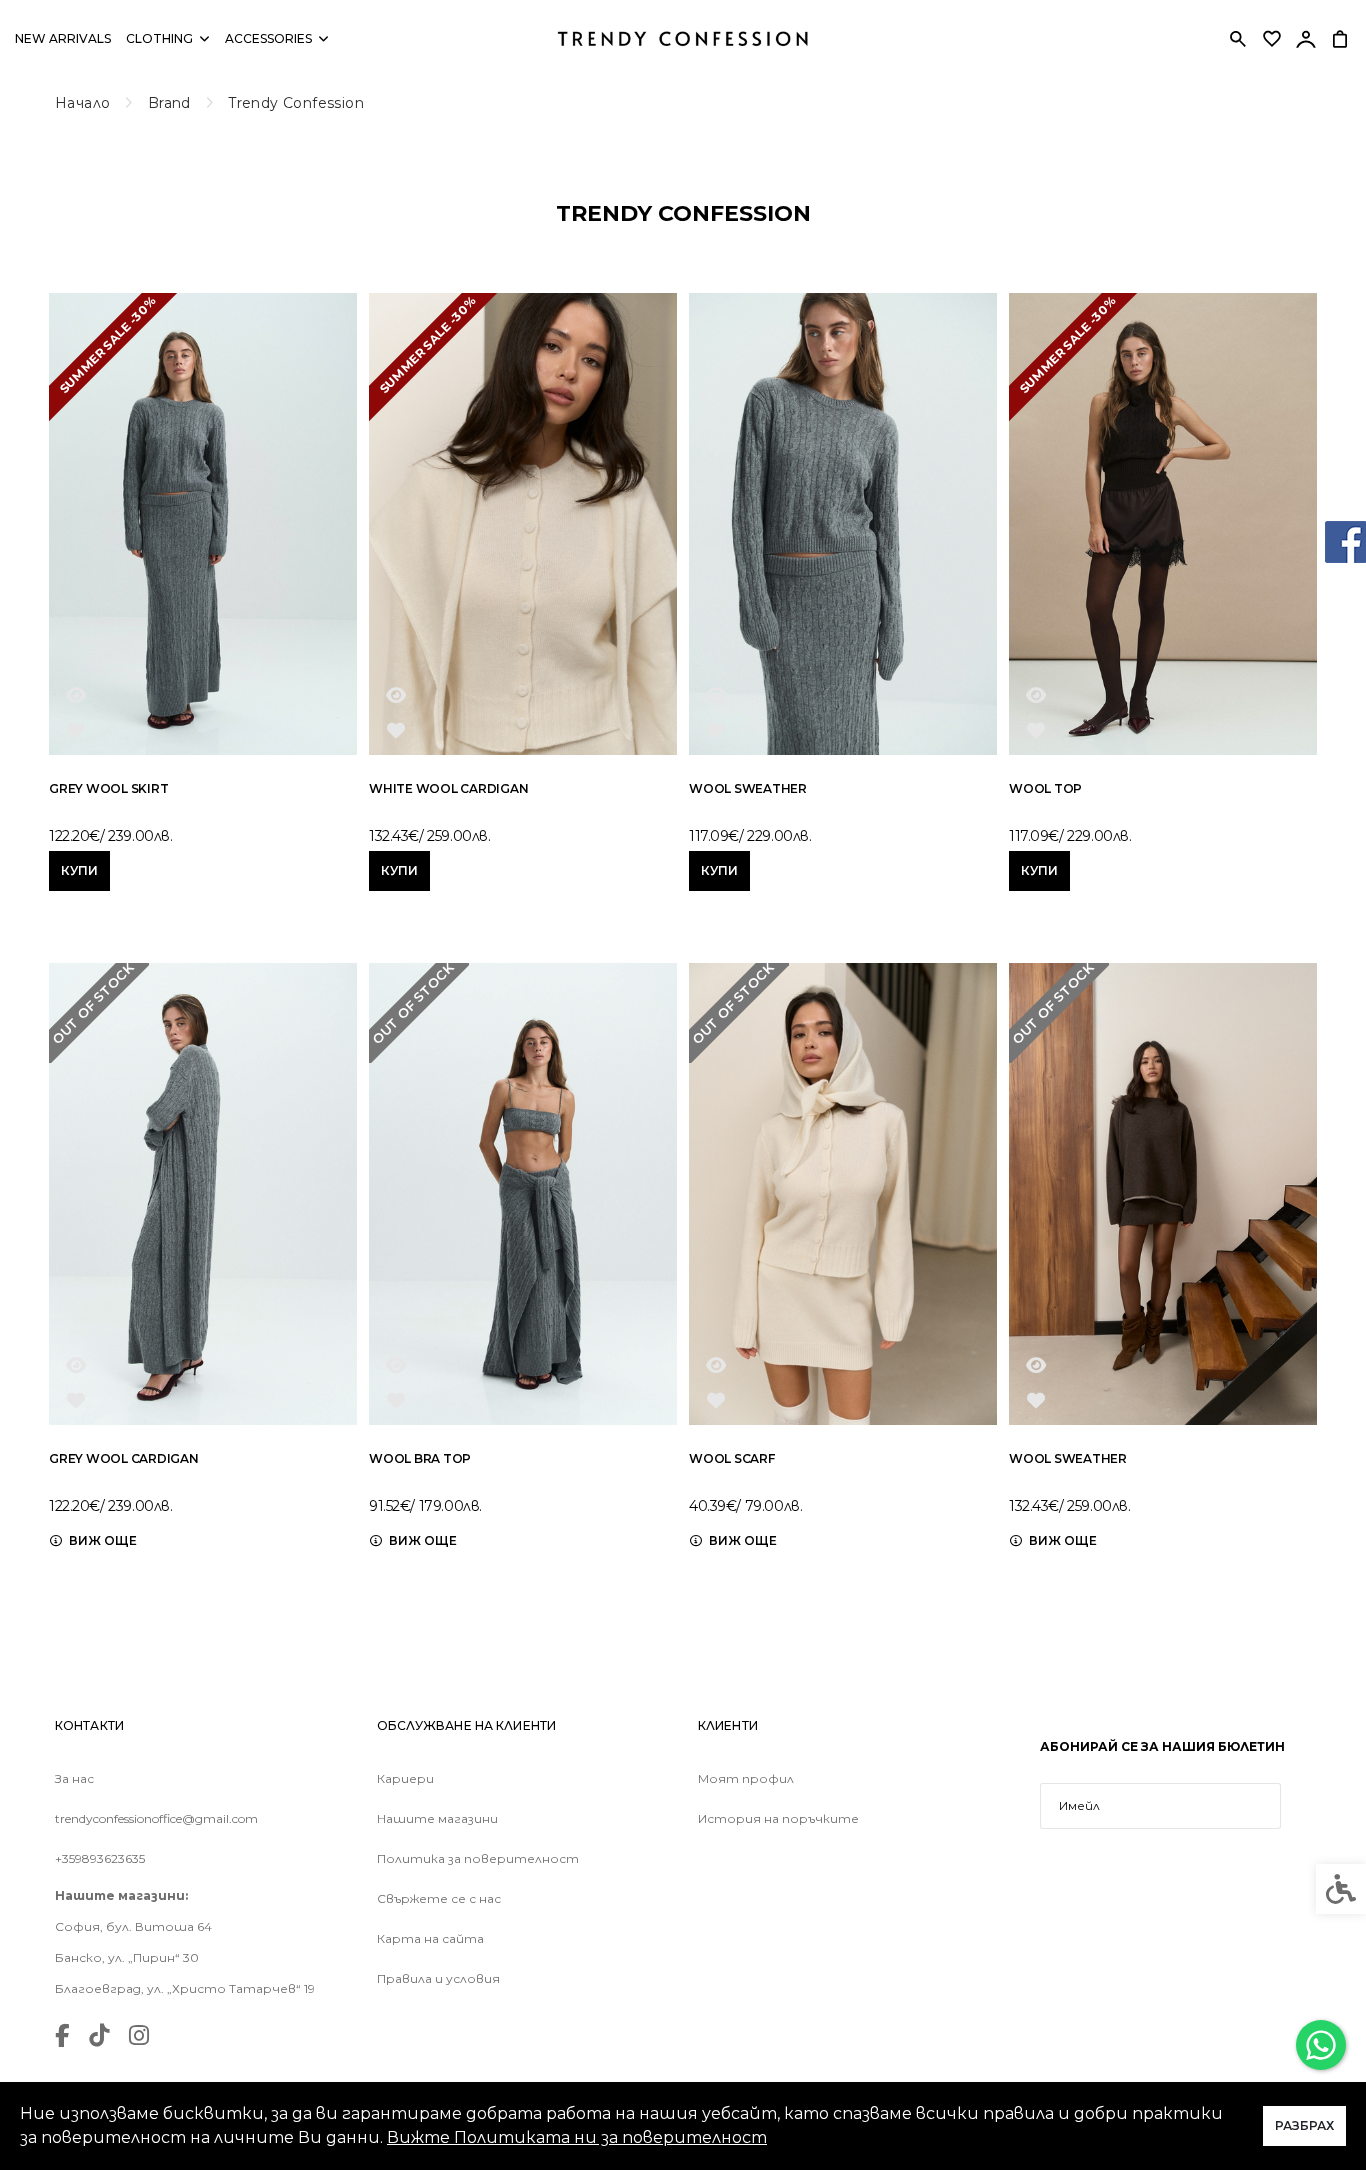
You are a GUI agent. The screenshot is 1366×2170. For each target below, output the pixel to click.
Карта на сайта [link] (430, 1939)
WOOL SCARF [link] (732, 1458)
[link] (1321, 2045)
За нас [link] (74, 1779)
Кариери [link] (405, 1779)
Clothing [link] (159, 38)
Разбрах (1304, 2125)
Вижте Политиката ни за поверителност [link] (577, 2137)
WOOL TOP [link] (1045, 788)
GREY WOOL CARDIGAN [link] (124, 1458)
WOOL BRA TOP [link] (420, 1458)
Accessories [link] (268, 38)
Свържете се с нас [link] (439, 1899)
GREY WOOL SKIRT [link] (108, 788)
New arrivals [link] (63, 38)
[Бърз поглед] (75, 694)
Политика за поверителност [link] (478, 1859)
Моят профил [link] (746, 1779)
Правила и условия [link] (438, 1979)
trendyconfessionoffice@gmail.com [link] (156, 1819)
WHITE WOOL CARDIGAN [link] (448, 788)
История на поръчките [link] (778, 1819)
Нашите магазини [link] (437, 1819)
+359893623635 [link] (100, 1859)
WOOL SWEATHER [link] (748, 788)
